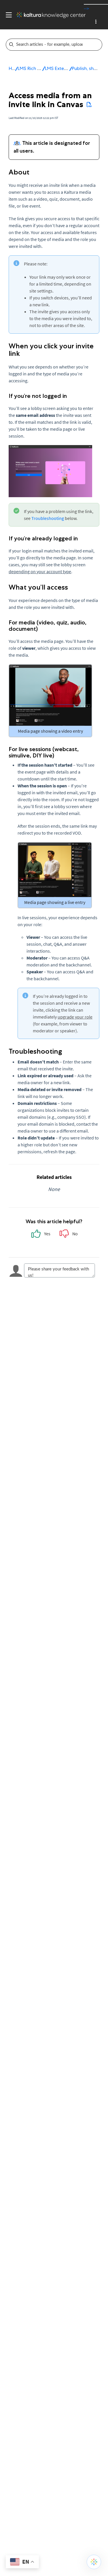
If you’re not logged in (38, 396)
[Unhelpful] (68, 1235)
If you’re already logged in (43, 538)
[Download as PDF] (89, 105)
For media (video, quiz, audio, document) (48, 626)
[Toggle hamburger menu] (7, 15)
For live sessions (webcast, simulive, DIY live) (44, 752)
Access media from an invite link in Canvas (50, 100)
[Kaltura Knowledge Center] (49, 15)
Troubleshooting (48, 518)
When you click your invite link (51, 350)
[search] (50, 45)
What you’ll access (38, 587)
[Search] (98, 45)
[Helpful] (40, 1235)
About (19, 172)
